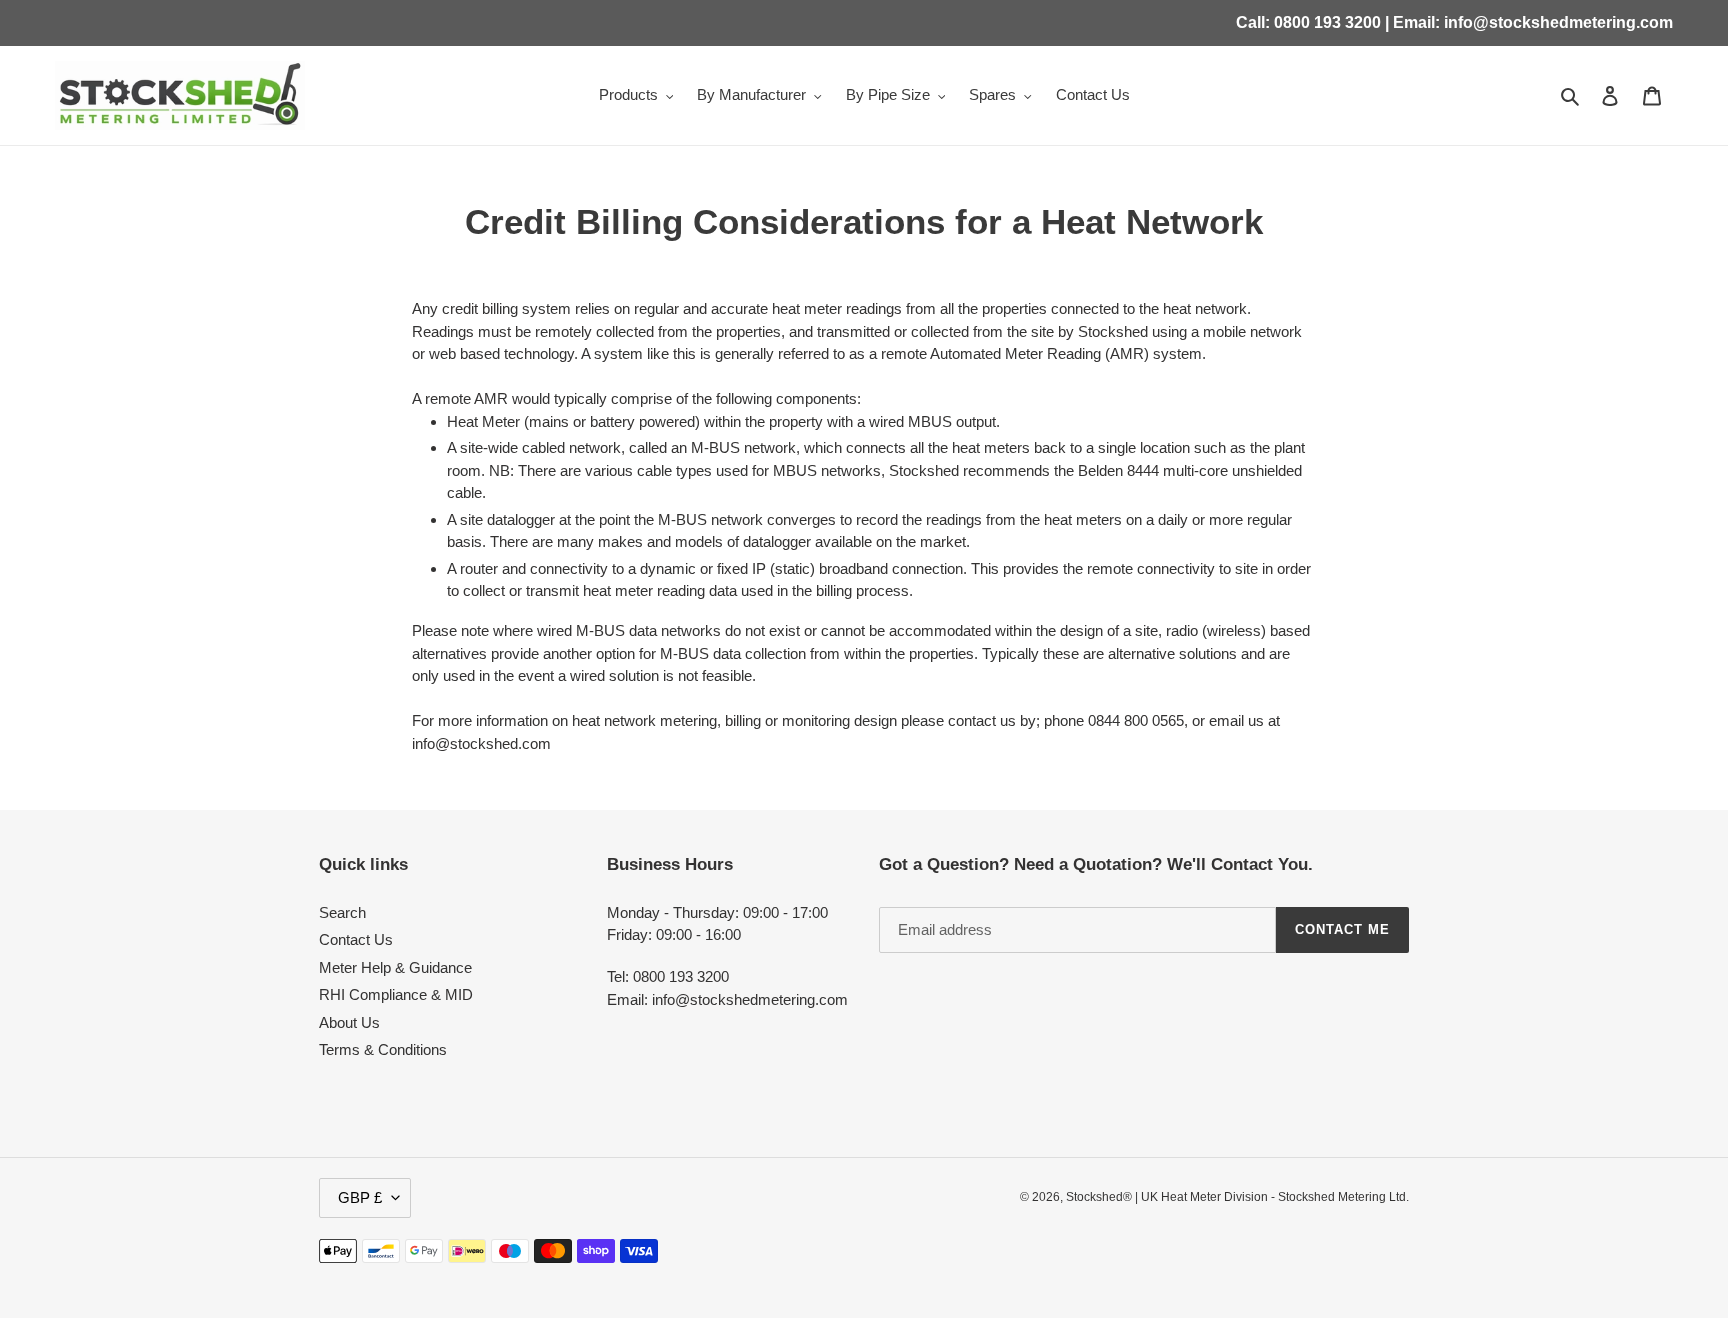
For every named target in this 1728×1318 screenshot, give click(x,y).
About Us (349, 1022)
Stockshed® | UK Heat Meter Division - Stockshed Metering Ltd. (1237, 1197)
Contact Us (356, 939)
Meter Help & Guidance (395, 967)
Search (342, 912)
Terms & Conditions (383, 1049)
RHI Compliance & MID (396, 994)
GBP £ (360, 1197)
